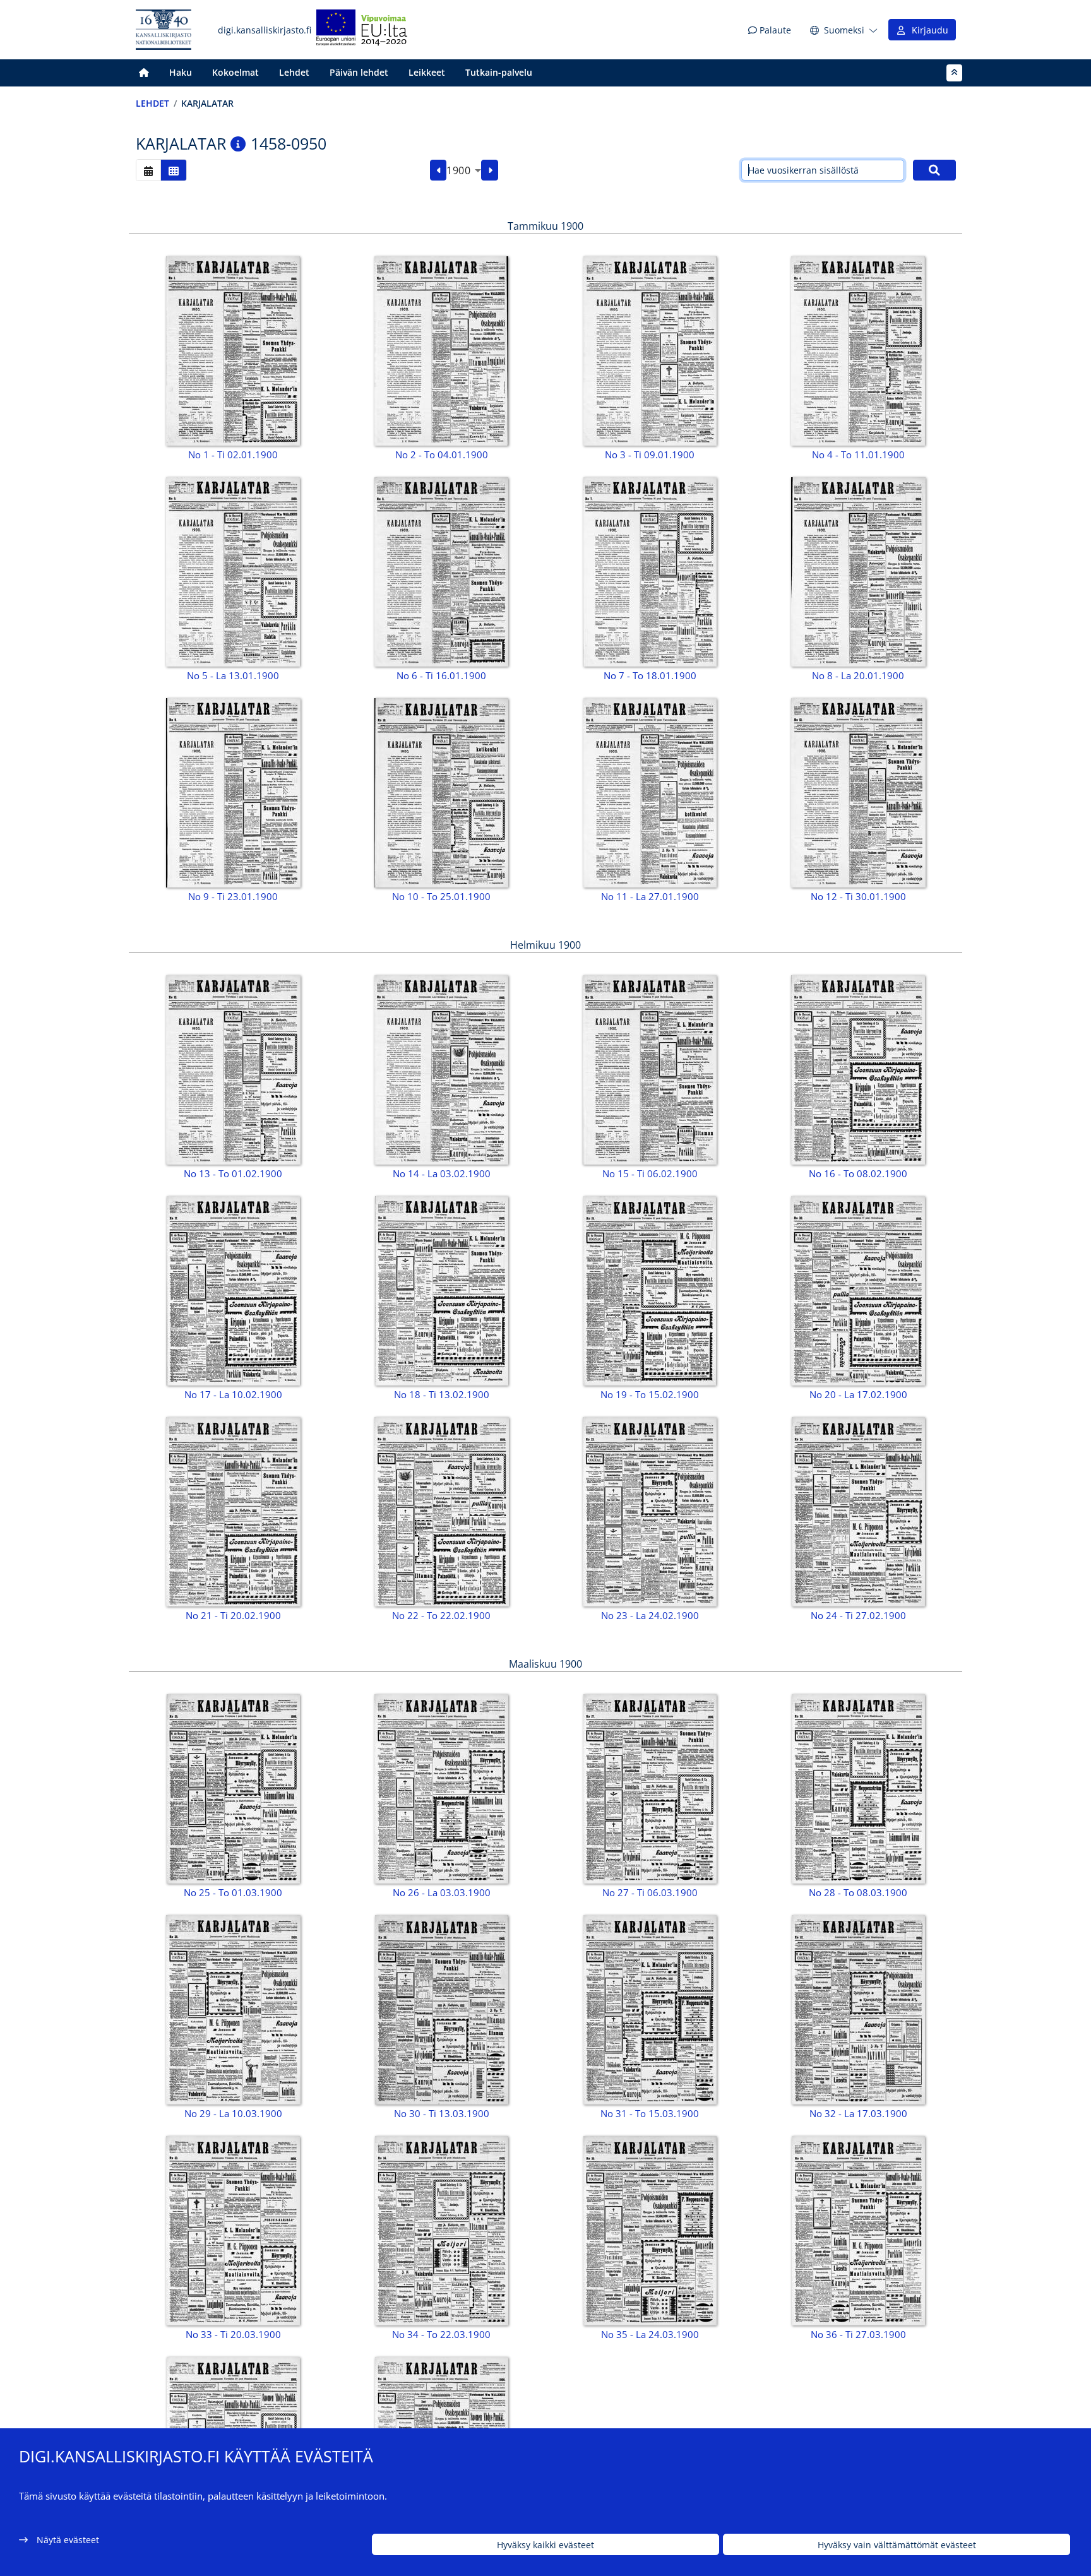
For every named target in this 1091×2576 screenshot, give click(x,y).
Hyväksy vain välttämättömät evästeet (897, 2545)
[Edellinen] (438, 170)
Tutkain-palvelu (499, 72)
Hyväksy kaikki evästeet (545, 2545)
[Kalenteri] (148, 170)
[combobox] (464, 170)
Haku (181, 72)
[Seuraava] (490, 170)
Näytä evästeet (68, 2540)
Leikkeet (427, 72)
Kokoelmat (235, 72)
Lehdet (294, 72)
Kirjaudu (927, 30)
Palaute (774, 30)
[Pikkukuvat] (174, 170)
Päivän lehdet (359, 72)
